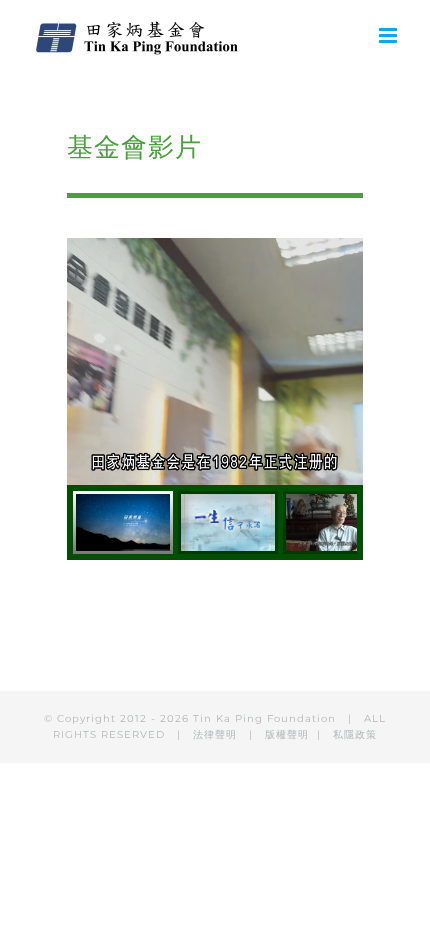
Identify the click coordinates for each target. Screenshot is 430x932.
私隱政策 (355, 734)
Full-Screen (340, 474)
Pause (81, 474)
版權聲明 (287, 734)
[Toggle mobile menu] (389, 35)
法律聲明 (217, 734)
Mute (268, 474)
